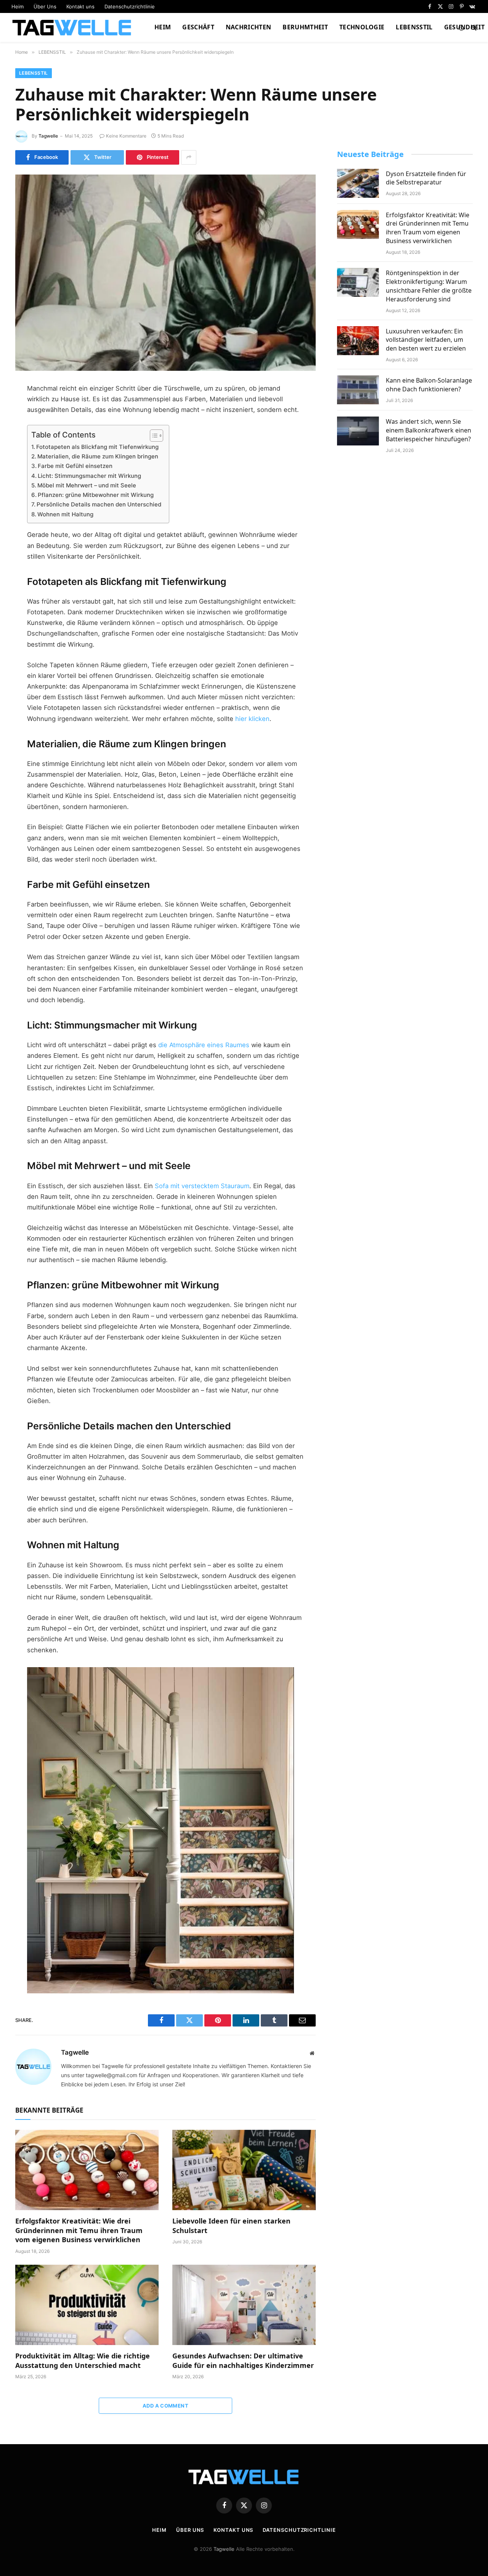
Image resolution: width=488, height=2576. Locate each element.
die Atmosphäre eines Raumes (204, 1045)
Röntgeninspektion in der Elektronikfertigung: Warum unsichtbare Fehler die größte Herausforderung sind (429, 286)
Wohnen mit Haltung (65, 514)
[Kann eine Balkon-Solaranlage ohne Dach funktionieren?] (358, 390)
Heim (18, 6)
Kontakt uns (80, 6)
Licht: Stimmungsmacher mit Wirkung (89, 476)
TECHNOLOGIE (362, 27)
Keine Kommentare (126, 136)
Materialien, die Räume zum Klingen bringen (98, 456)
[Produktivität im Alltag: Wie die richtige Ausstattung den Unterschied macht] (87, 2305)
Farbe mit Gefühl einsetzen (75, 466)
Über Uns (45, 6)
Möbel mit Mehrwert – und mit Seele (87, 485)
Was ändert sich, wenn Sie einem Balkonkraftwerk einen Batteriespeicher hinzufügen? (429, 430)
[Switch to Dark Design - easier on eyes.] (461, 27)
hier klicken (252, 719)
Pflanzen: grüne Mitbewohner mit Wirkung (96, 495)
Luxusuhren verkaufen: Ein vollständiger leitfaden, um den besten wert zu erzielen (426, 340)
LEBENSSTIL (414, 27)
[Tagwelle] (73, 27)
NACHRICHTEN (249, 27)
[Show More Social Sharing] (189, 157)
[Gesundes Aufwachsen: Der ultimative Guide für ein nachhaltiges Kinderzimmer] (244, 2305)
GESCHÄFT (198, 27)
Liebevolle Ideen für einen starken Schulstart (231, 2225)
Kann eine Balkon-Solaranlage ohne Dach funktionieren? (429, 385)
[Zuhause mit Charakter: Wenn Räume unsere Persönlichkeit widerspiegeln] (165, 273)
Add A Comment (165, 2406)
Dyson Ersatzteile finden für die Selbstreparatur (426, 178)
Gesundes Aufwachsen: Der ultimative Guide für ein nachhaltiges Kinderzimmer (243, 2360)
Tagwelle (48, 136)
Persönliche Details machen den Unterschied (99, 504)
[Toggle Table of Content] (153, 436)
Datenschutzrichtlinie (130, 6)
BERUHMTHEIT (305, 27)
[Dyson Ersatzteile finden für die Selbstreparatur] (358, 183)
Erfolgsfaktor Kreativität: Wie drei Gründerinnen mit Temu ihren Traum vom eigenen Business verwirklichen (79, 2230)
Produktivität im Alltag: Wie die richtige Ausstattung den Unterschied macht (83, 2360)
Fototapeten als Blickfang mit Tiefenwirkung (97, 447)
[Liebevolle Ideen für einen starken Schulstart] (244, 2170)
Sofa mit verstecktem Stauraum (202, 1186)
